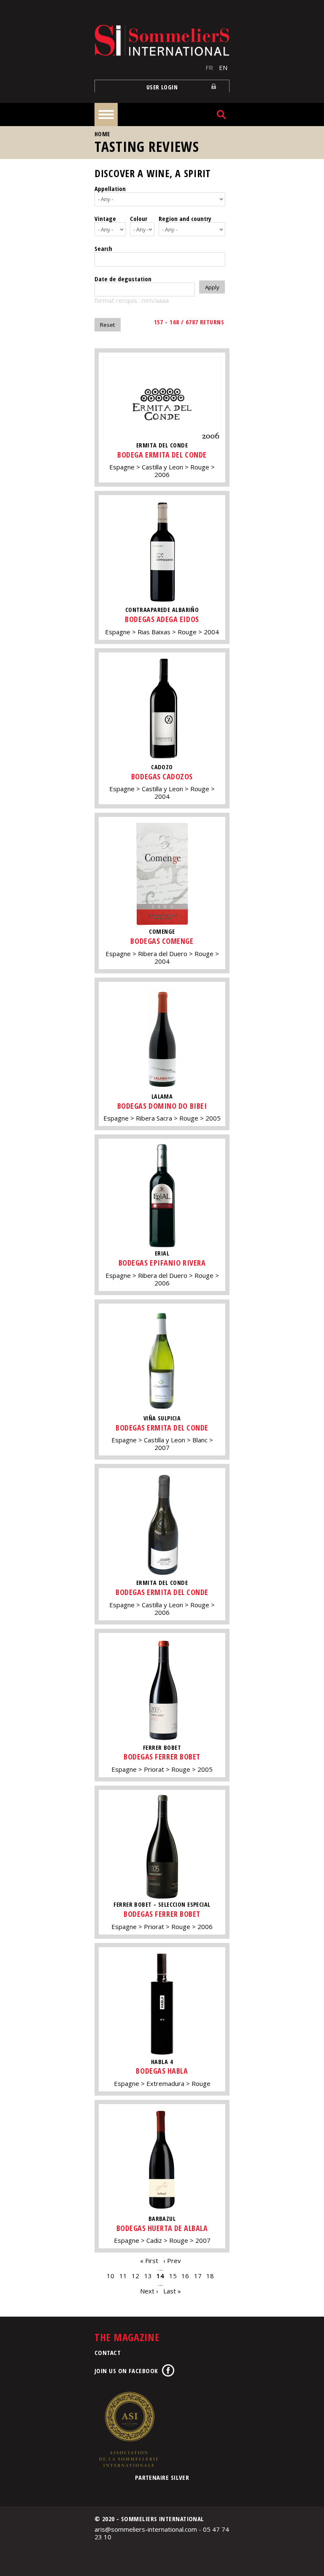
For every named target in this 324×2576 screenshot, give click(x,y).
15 (173, 2276)
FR (209, 67)
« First (149, 2261)
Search (103, 248)
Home (102, 134)
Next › (149, 2291)
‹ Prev (172, 2261)
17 (198, 2276)
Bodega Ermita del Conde (162, 455)
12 (135, 2276)
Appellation (110, 189)
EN (223, 67)
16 (185, 2276)
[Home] (162, 40)
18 (210, 2276)
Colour (139, 218)
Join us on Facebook (126, 2371)
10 (111, 2276)
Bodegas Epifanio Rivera (162, 1263)
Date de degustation (123, 279)
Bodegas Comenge (162, 941)
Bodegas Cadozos (162, 776)
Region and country (185, 218)
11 (123, 2276)
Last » (172, 2291)
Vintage (105, 218)
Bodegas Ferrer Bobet (162, 1757)
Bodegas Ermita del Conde (162, 1428)
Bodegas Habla (162, 2071)
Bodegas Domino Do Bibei (162, 1106)
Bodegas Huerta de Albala (162, 2228)
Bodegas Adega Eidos (162, 619)
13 (148, 2276)
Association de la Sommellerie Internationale (128, 2429)
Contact (108, 2352)
